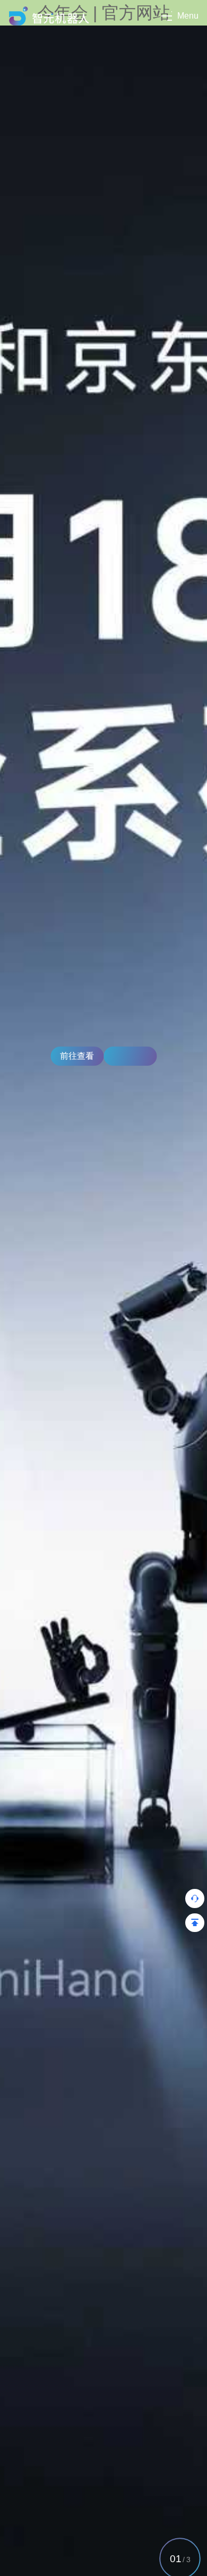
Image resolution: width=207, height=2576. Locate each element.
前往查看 (77, 1056)
